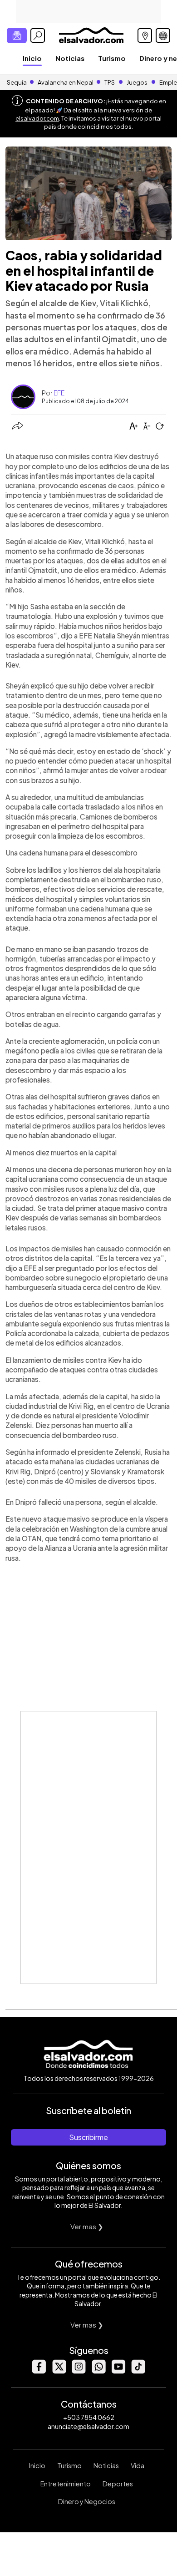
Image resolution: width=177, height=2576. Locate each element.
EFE (59, 393)
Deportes (118, 2484)
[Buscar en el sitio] (38, 35)
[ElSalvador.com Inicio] (91, 34)
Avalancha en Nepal (66, 82)
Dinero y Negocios (87, 2501)
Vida (138, 2465)
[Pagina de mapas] (145, 35)
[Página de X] (59, 2371)
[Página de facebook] (39, 2371)
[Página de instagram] (79, 2371)
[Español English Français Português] (163, 35)
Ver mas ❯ (87, 2226)
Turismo (112, 58)
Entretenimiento (66, 2484)
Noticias (70, 58)
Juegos (137, 82)
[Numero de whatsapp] (98, 2371)
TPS (110, 82)
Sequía (17, 82)
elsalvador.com (37, 118)
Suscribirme (88, 2137)
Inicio (32, 58)
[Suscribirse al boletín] (17, 35)
